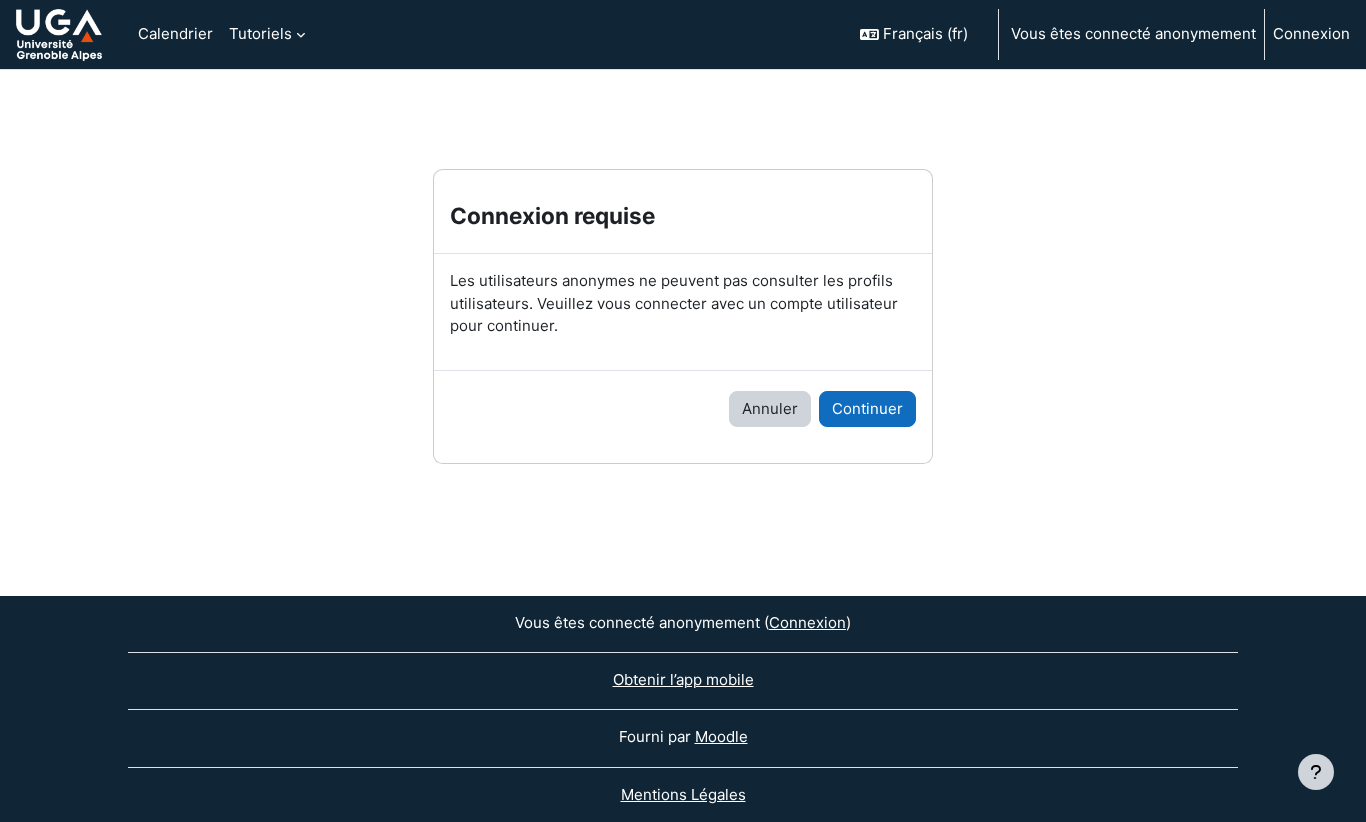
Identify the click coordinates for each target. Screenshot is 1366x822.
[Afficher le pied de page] (1316, 772)
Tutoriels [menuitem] (260, 33)
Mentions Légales (683, 794)
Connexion (1311, 33)
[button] (920, 34)
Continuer (867, 408)
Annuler (770, 408)
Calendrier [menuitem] (175, 33)
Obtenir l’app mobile (683, 679)
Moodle (721, 736)
